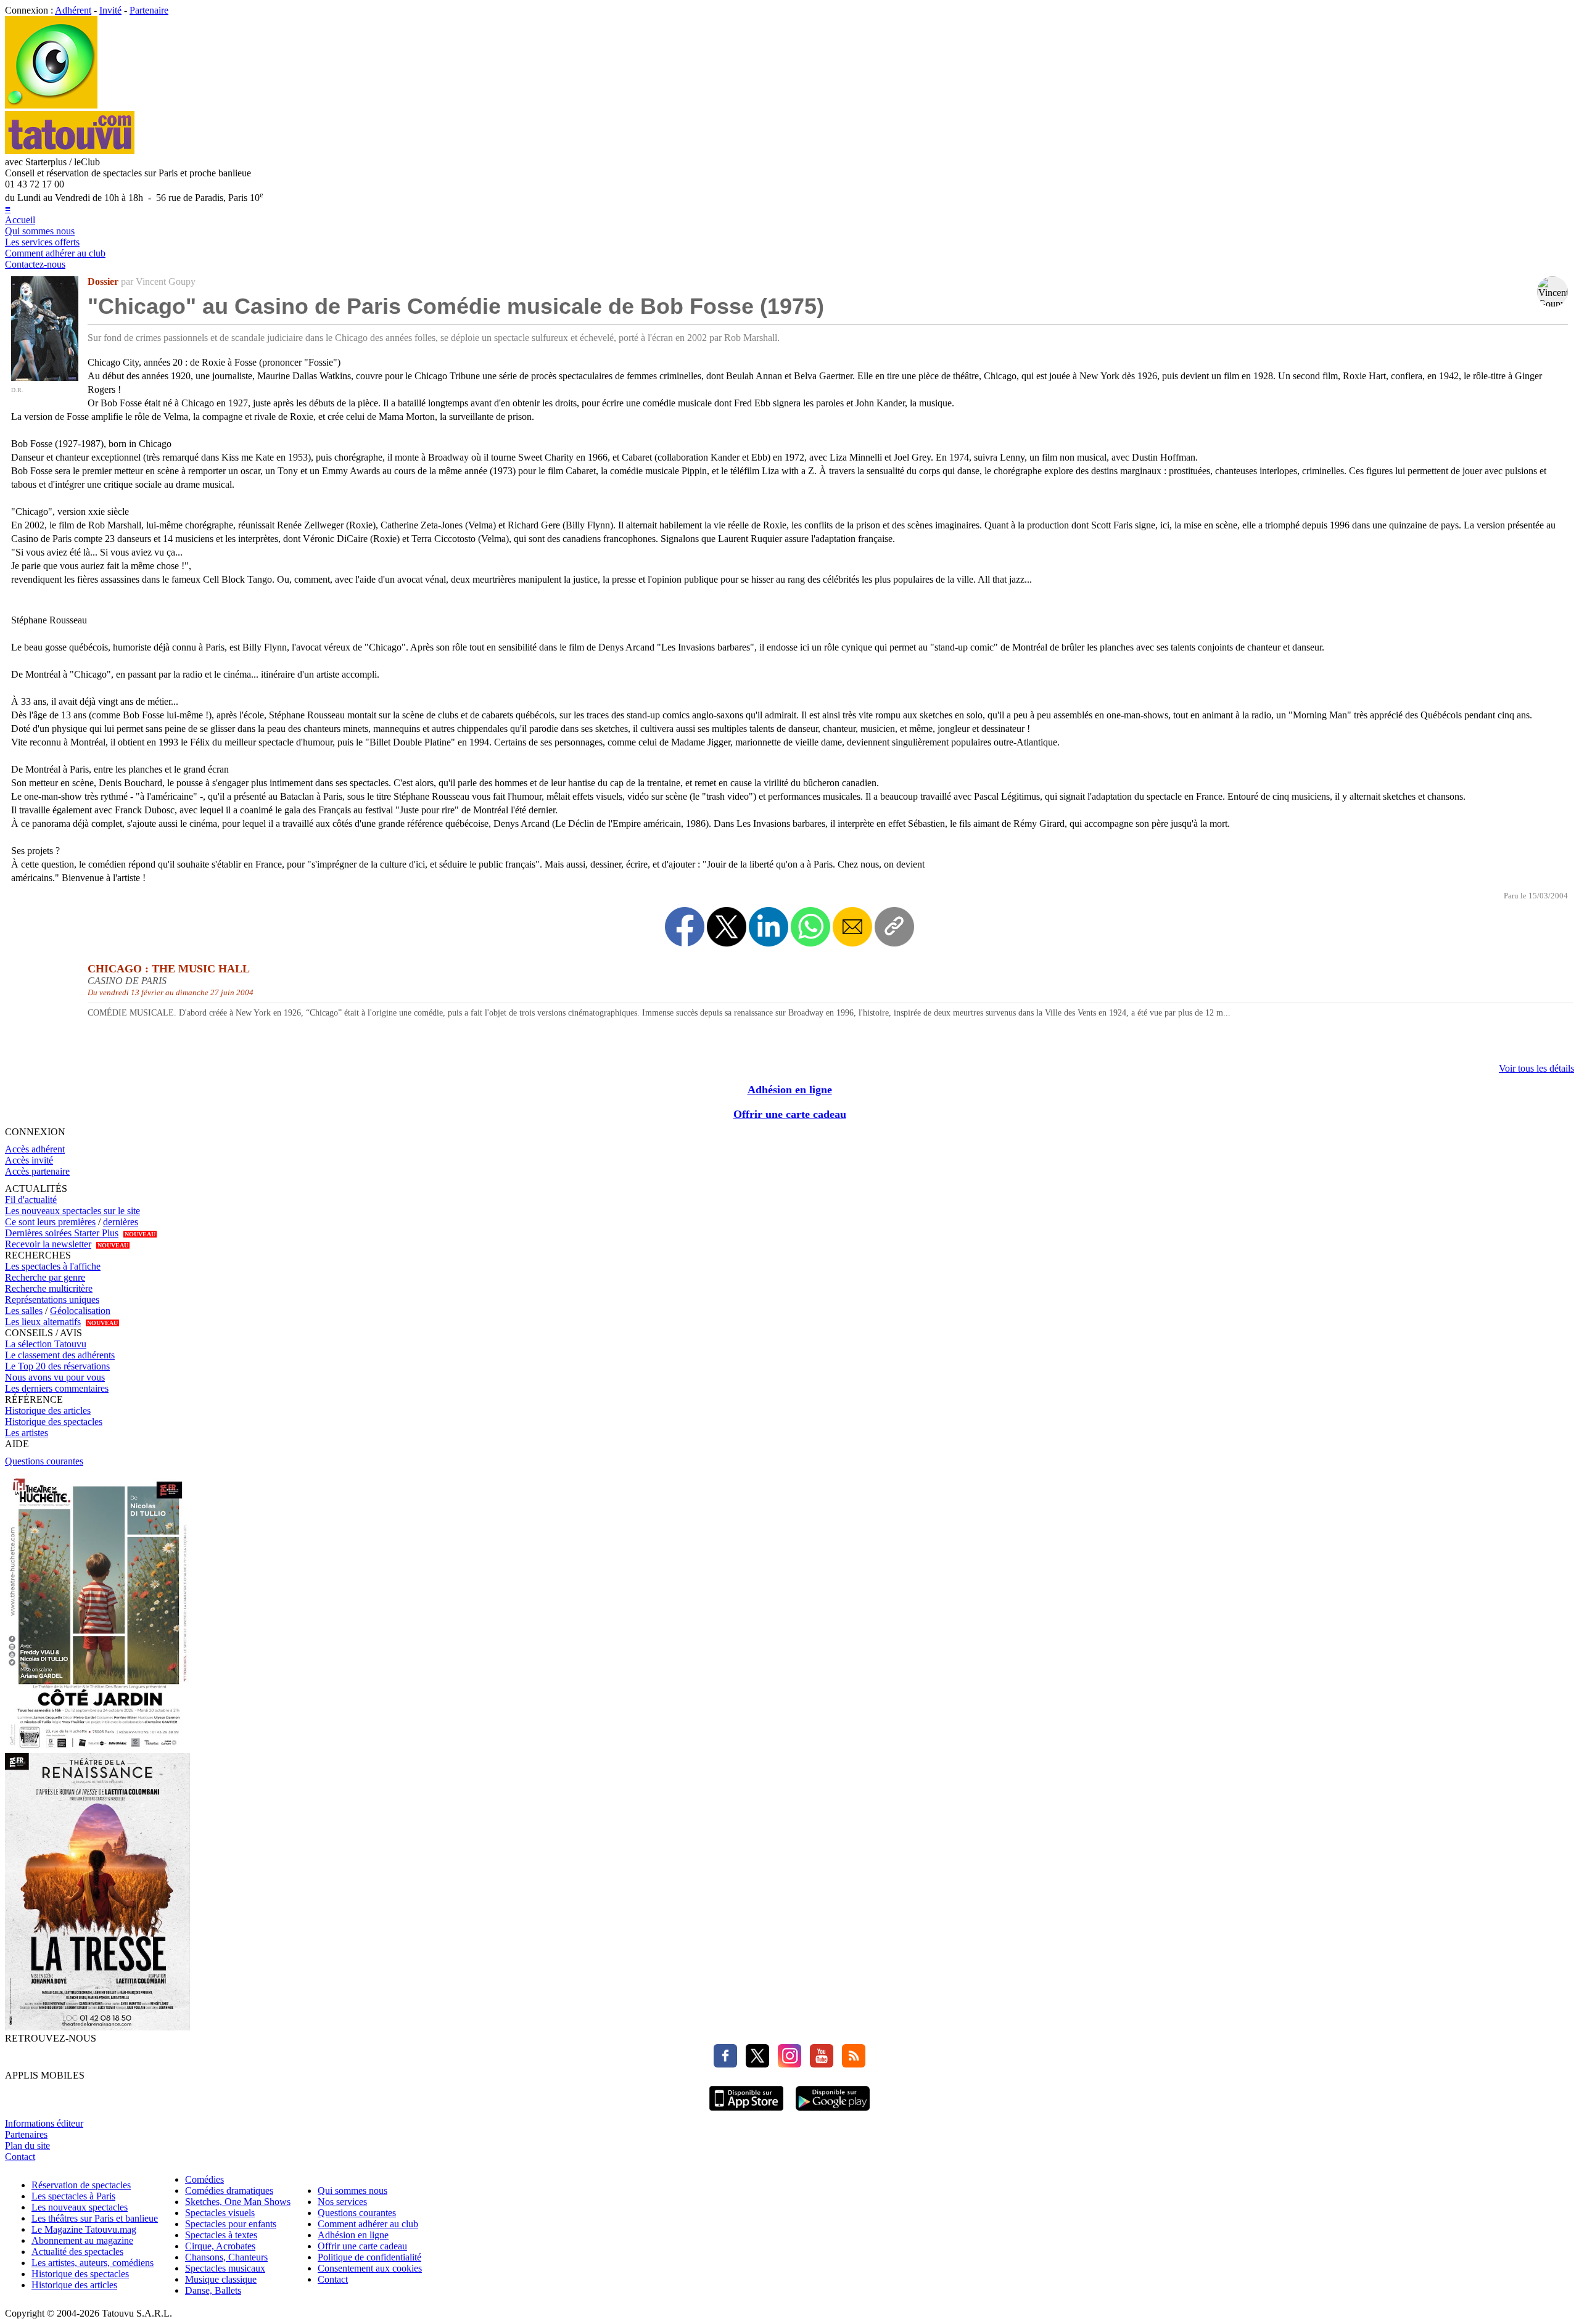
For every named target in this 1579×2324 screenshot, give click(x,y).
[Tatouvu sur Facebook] (725, 2064)
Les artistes (27, 1433)
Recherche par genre (45, 1277)
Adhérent (73, 10)
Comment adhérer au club (55, 253)
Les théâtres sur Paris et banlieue (95, 2218)
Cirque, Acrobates (220, 2246)
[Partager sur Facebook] (685, 927)
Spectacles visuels (220, 2213)
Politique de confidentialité (369, 2257)
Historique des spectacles (54, 1422)
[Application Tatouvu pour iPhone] (746, 2112)
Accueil (20, 220)
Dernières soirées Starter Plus (62, 1233)
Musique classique (221, 2279)
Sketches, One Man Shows (238, 2202)
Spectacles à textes (221, 2235)
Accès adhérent (35, 1149)
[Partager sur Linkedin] (769, 927)
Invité (110, 10)
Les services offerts (42, 242)
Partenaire (149, 10)
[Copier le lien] (894, 927)
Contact (20, 2157)
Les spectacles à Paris (73, 2196)
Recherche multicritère (49, 1288)
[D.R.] (45, 378)
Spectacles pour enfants (231, 2224)
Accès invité (29, 1160)
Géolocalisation (80, 1311)
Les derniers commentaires (57, 1388)
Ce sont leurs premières (50, 1222)
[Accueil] (51, 105)
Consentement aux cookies (370, 2268)
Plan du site (27, 2145)
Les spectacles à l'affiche (53, 1266)
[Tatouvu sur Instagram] (786, 2064)
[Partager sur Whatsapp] (810, 927)
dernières (121, 1222)
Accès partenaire (37, 1171)
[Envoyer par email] (852, 927)
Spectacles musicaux (225, 2268)
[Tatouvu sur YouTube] (818, 2064)
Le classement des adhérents (60, 1355)
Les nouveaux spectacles (80, 2207)
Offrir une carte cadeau (790, 1114)
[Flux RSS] (851, 2064)
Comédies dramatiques (229, 2191)
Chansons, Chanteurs (226, 2257)
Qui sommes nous (40, 231)
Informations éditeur (44, 2123)
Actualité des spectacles (77, 2252)
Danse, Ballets (213, 2290)
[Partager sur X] (727, 927)
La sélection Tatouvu (46, 1344)
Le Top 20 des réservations (57, 1366)
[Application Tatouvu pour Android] (833, 2112)
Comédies (204, 2179)
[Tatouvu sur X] (754, 2064)
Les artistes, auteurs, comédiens (93, 2263)
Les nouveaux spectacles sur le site (72, 1211)
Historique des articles (48, 1410)
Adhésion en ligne (790, 1090)
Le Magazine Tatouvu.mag (84, 2229)
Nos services (342, 2202)
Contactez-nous (35, 264)
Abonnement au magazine (82, 2240)
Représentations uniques (52, 1300)
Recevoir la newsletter (48, 1244)
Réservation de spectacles (81, 2185)
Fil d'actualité (31, 1200)
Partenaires (26, 2134)
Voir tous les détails (1536, 1068)
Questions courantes (44, 1461)
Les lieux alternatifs (43, 1322)
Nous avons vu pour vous (55, 1377)
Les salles (24, 1311)
